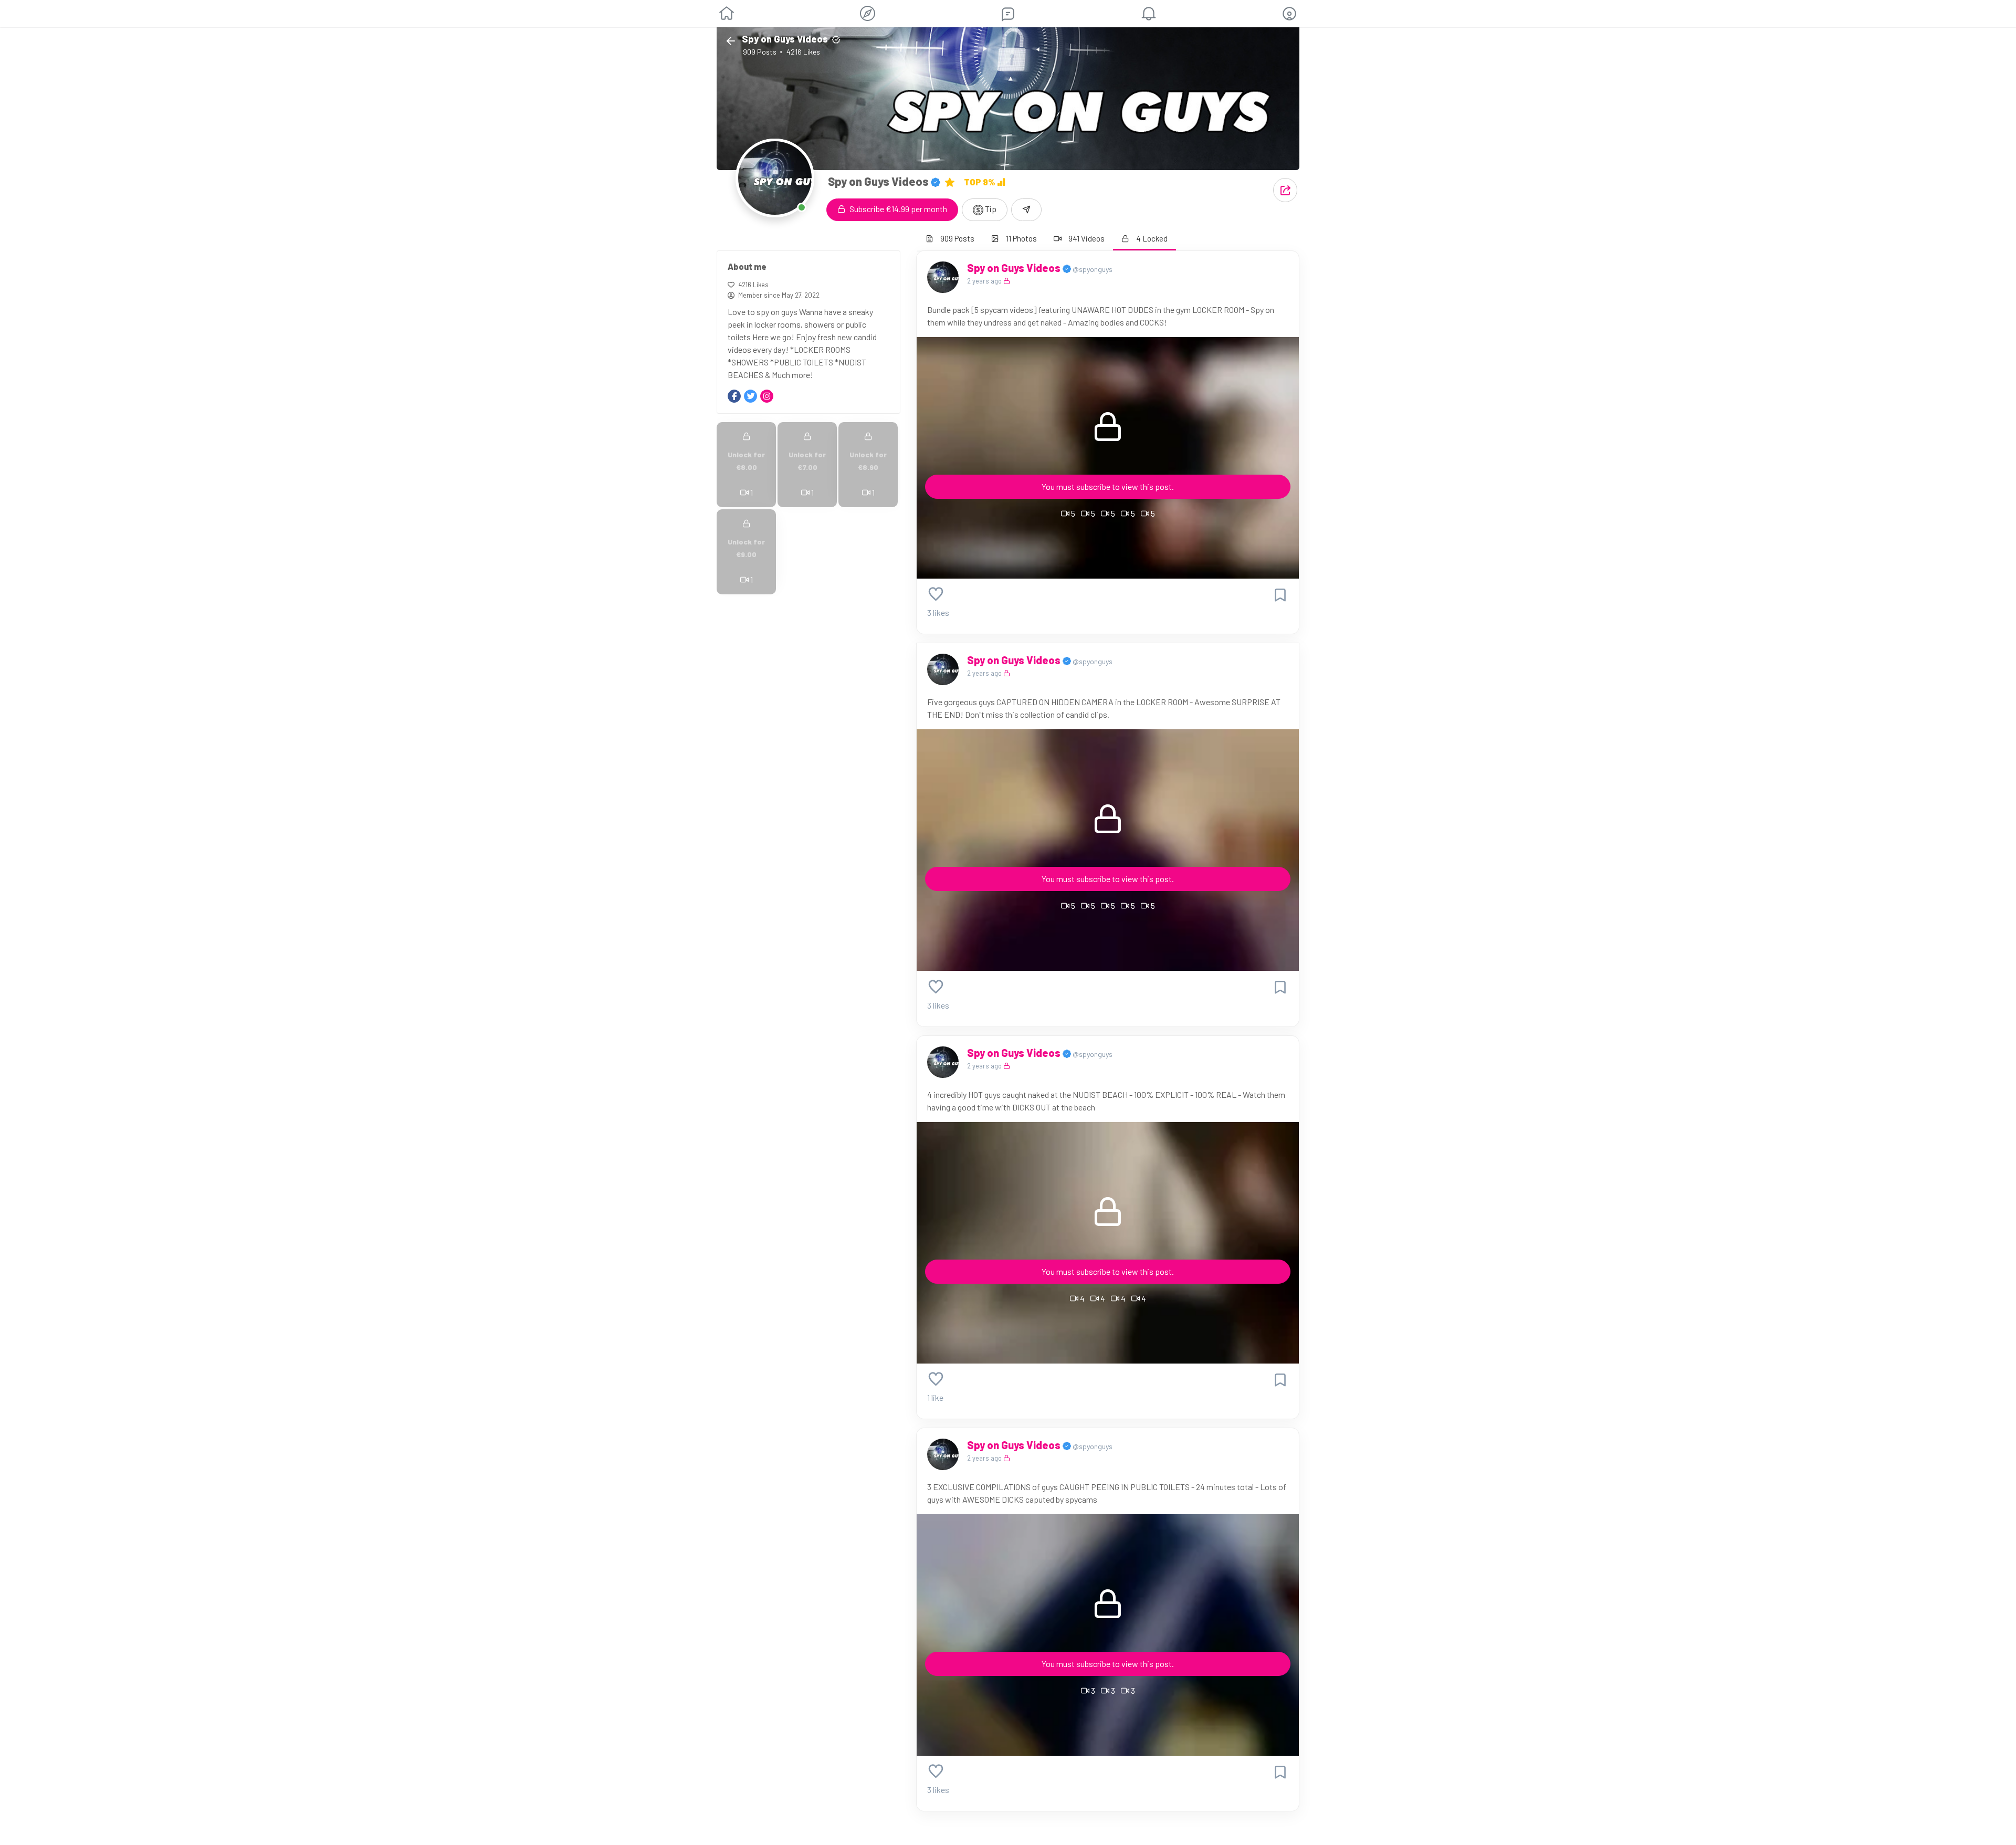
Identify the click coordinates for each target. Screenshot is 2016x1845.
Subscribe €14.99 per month (897, 209)
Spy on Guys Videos (1015, 268)
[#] (750, 396)
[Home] (727, 14)
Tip (990, 209)
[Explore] (868, 13)
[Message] (1026, 210)
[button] (1289, 14)
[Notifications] (1149, 14)
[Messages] (1008, 14)
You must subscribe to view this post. (1108, 486)
